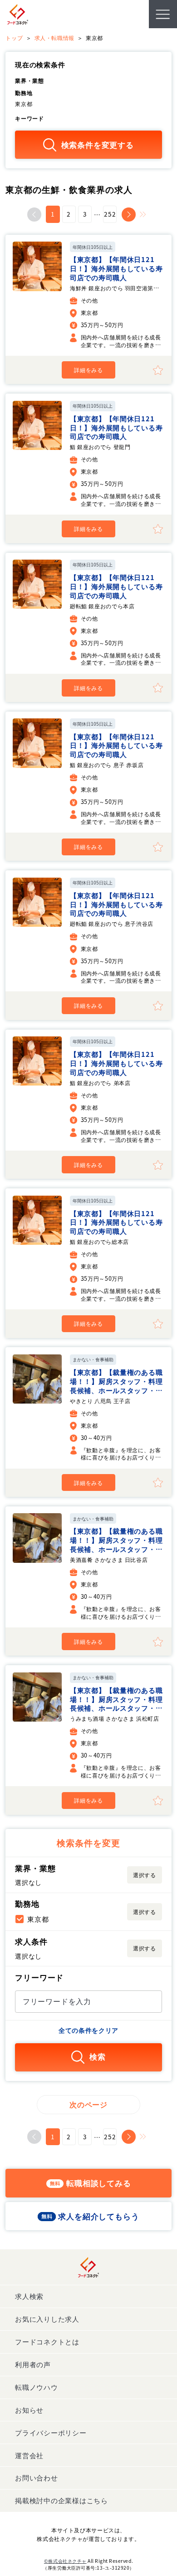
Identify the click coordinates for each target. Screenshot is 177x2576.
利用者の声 (33, 2364)
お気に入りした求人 (47, 2319)
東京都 (38, 1919)
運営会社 (29, 2455)
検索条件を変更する (98, 145)
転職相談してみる (99, 2183)
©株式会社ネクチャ (65, 2561)
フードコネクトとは (47, 2341)
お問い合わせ (36, 2478)
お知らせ (29, 2410)
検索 (98, 2057)
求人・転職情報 (54, 38)
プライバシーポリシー (51, 2432)
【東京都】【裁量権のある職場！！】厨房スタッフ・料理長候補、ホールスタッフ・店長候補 (116, 1385)
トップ (14, 38)
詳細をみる (88, 370)
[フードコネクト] (18, 14)
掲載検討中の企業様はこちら (61, 2500)
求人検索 (29, 2296)
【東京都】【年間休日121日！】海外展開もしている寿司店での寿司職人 (116, 268)
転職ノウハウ (36, 2387)
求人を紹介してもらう (98, 2216)
